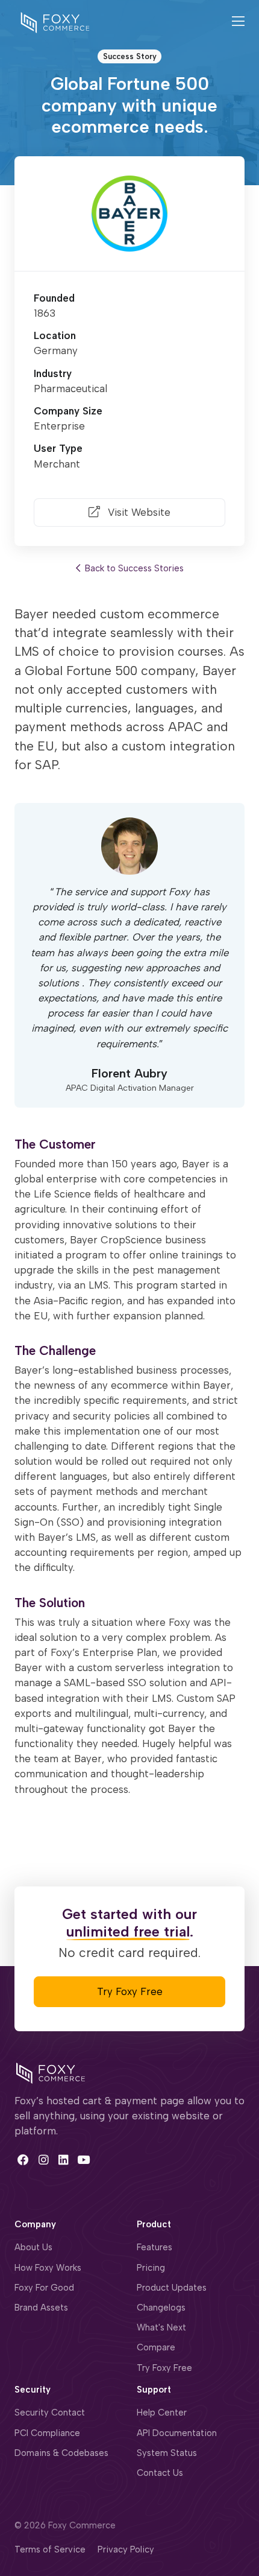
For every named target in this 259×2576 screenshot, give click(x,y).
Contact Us (160, 2473)
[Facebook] (23, 2159)
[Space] (51, 2072)
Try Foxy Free (130, 1991)
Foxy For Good (44, 2288)
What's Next (161, 2327)
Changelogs (161, 2308)
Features (154, 2247)
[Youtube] (83, 2159)
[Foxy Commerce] (55, 22)
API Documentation (177, 2433)
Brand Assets (41, 2308)
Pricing (151, 2268)
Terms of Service (50, 2549)
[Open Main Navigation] (238, 23)
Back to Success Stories (133, 568)
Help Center (162, 2413)
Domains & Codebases (61, 2453)
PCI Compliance (47, 2433)
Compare (156, 2347)
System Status (167, 2453)
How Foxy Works (48, 2268)
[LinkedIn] (64, 2159)
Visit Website (138, 512)
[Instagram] (43, 2159)
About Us (33, 2247)
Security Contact (50, 2413)
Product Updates (172, 2288)
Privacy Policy (126, 2549)
